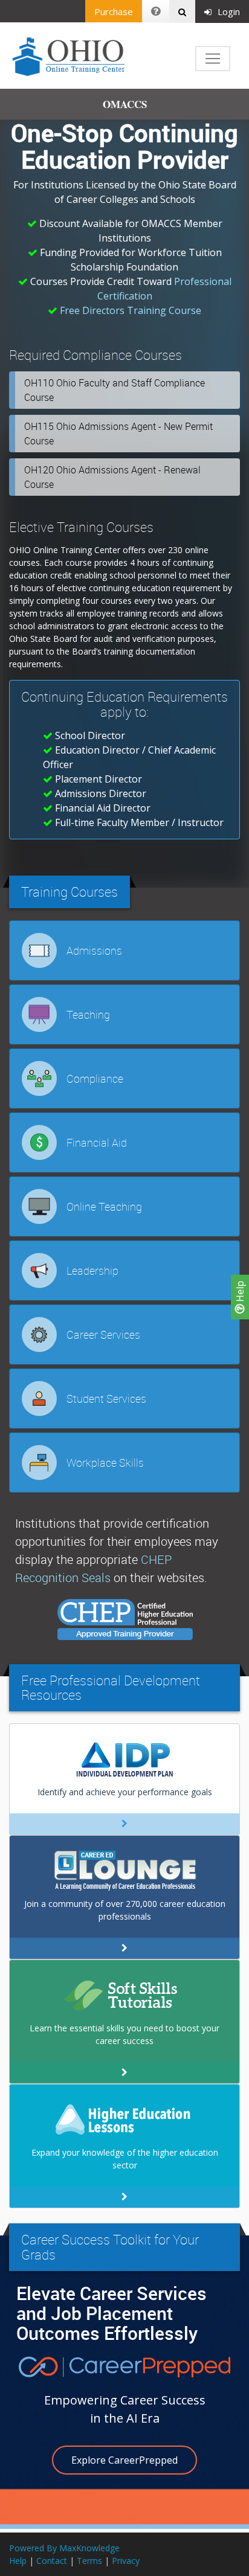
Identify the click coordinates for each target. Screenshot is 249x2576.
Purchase (114, 11)
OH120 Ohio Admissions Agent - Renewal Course (112, 477)
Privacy (126, 2561)
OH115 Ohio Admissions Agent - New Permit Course (118, 434)
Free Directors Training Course (131, 310)
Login (229, 11)
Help (240, 1293)
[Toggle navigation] (213, 59)
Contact (52, 2561)
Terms (89, 2561)
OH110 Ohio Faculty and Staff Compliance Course (115, 390)
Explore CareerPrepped (124, 2460)
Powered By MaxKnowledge (64, 2548)
